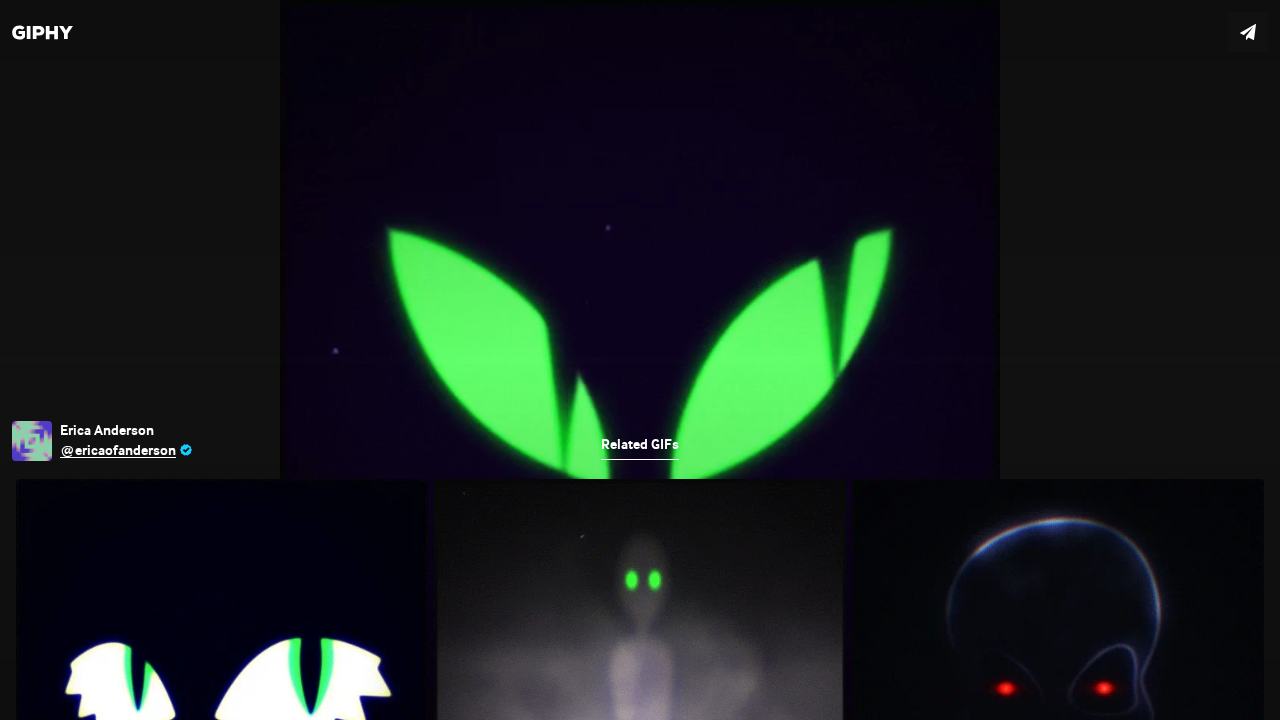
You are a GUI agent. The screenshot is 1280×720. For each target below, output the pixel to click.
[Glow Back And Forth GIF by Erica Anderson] (640, 360)
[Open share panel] (1248, 32)
